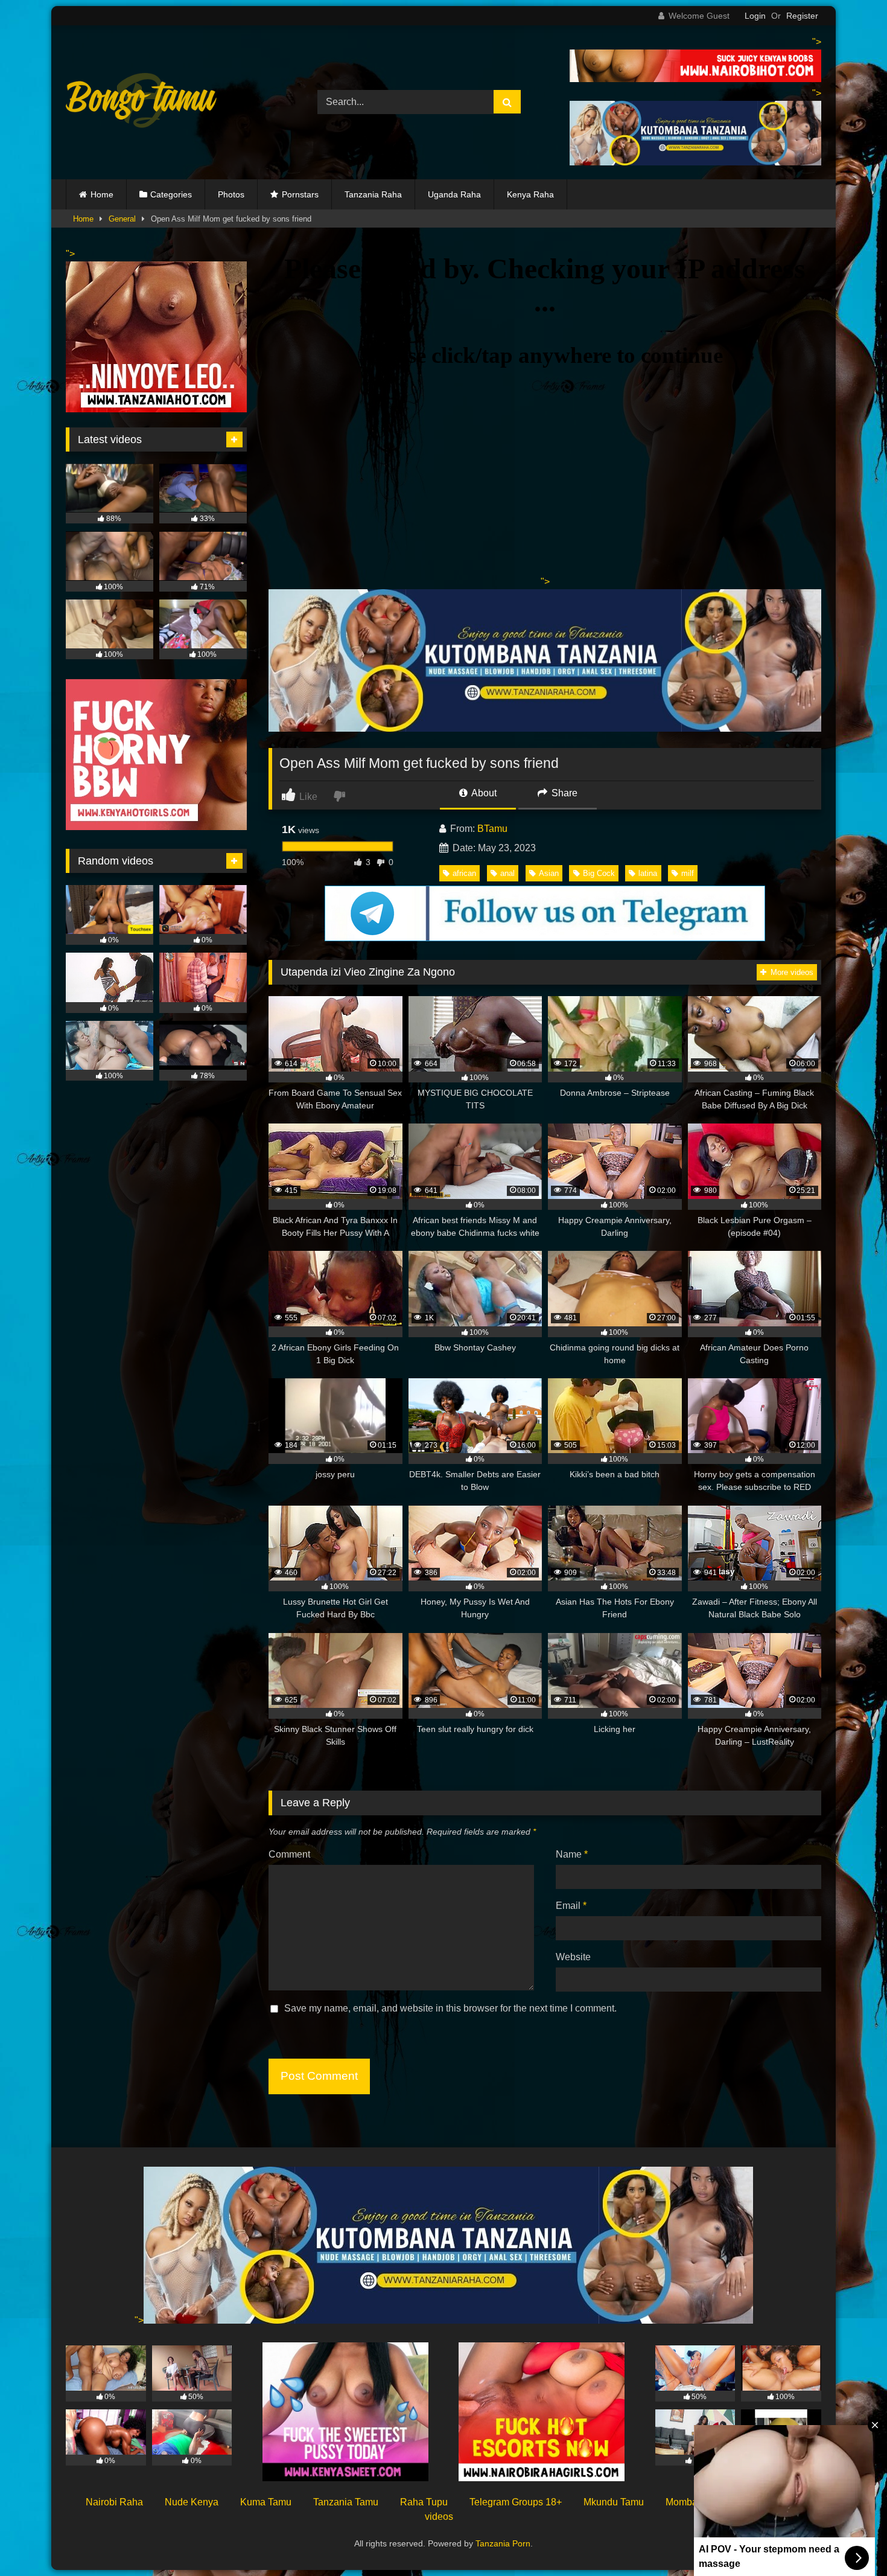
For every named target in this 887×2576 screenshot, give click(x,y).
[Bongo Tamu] (141, 103)
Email (571, 1906)
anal (507, 873)
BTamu (492, 829)
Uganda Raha (454, 194)
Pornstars (300, 194)
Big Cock (599, 873)
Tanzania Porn (503, 2543)
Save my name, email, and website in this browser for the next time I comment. (450, 2008)
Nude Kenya (192, 2502)
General (122, 219)
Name (572, 1854)
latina (648, 873)
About (483, 793)
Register (802, 16)
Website (573, 1957)
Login (755, 16)
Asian (549, 873)
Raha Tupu (424, 2502)
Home (102, 194)
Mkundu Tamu (614, 2502)
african (464, 873)
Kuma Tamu (266, 2502)
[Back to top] (850, 2540)
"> (139, 2320)
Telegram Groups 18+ (516, 2502)
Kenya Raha (530, 194)
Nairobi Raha (114, 2502)
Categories (171, 194)
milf (688, 873)
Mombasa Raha (700, 2502)
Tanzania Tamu (346, 2502)
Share (563, 793)
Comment (289, 1854)
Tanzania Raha (373, 194)
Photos (231, 194)
